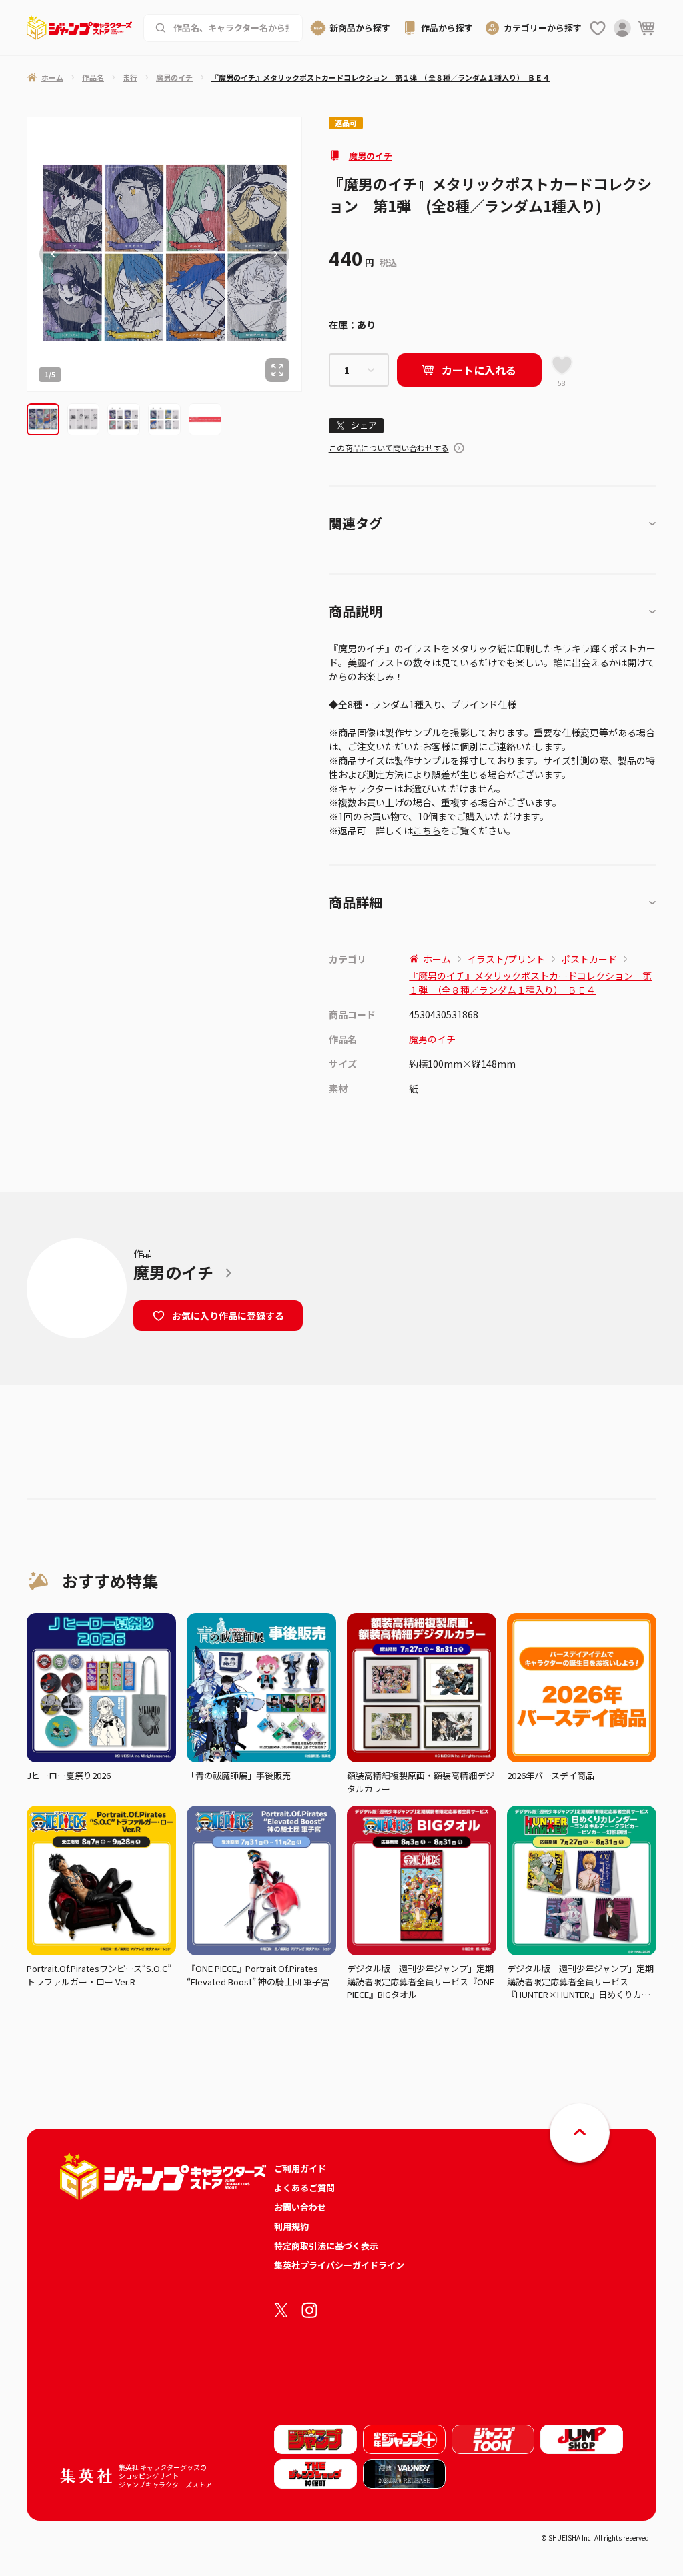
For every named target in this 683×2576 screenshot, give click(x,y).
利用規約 (291, 2226)
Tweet (356, 426)
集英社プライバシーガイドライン (339, 2265)
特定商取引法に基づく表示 (326, 2246)
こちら (427, 830)
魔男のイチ (371, 156)
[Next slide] (275, 254)
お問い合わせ (300, 2207)
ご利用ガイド (300, 2168)
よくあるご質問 (304, 2188)
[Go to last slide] (53, 254)
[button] (43, 420)
